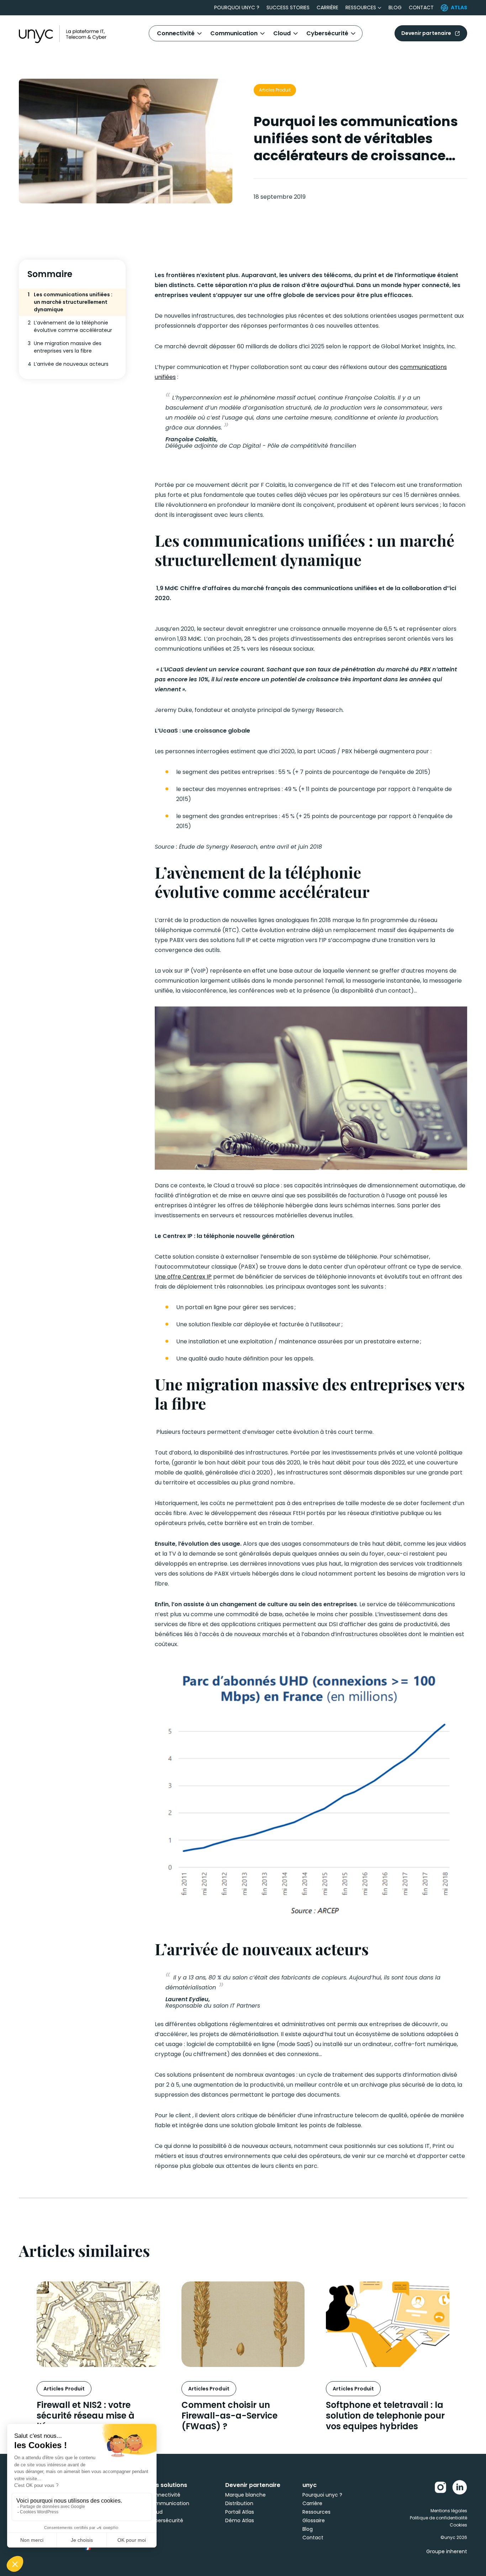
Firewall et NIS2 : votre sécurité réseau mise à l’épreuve (86, 2416)
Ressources (361, 7)
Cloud (282, 33)
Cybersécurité (327, 33)
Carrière (327, 7)
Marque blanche (245, 2495)
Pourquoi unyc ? (237, 7)
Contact (421, 7)
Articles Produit (275, 90)
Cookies (458, 2525)
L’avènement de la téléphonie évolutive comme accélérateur (70, 326)
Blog (395, 7)
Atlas (459, 7)
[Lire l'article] (98, 2324)
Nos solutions (168, 2485)
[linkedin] (460, 2487)
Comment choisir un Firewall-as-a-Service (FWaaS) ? (229, 2416)
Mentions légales (449, 2511)
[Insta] (440, 2487)
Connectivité (176, 33)
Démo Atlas (240, 2520)
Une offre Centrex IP (183, 1277)
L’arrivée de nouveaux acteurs (68, 364)
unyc (310, 2485)
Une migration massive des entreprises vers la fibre (65, 347)
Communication (234, 33)
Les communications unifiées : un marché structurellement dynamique (70, 302)
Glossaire (314, 2520)
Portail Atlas (240, 2512)
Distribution (239, 2503)
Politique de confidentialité (439, 2518)
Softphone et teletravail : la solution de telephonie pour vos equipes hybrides (385, 2416)
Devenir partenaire (426, 33)
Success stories (288, 7)
